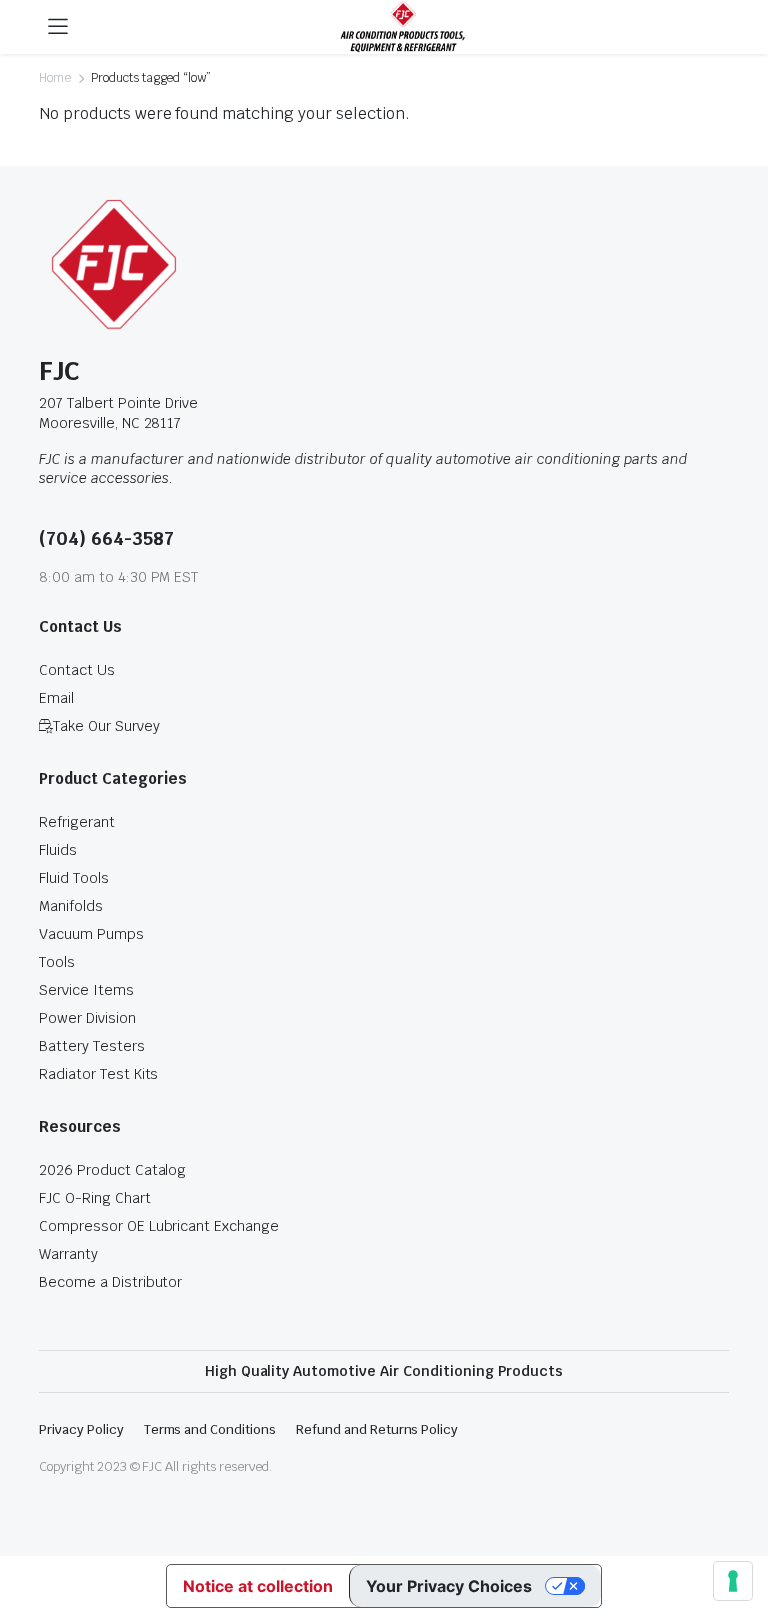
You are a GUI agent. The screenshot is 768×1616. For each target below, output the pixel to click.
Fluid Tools (74, 878)
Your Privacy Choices (449, 1586)
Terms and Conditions (210, 1429)
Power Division (87, 1018)
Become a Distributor (110, 1282)
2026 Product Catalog (112, 1170)
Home (55, 78)
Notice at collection (257, 1586)
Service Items (86, 990)
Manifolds (71, 906)
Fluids (58, 850)
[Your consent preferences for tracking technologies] (733, 1581)
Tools (57, 962)
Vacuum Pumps (91, 934)
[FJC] (403, 27)
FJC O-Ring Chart (95, 1198)
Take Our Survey (106, 726)
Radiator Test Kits (98, 1074)
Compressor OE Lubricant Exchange (159, 1226)
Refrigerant (77, 822)
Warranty (68, 1254)
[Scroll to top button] (736, 1526)
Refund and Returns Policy (377, 1429)
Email (56, 698)
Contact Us (77, 670)
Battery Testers (92, 1046)
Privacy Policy (81, 1429)
